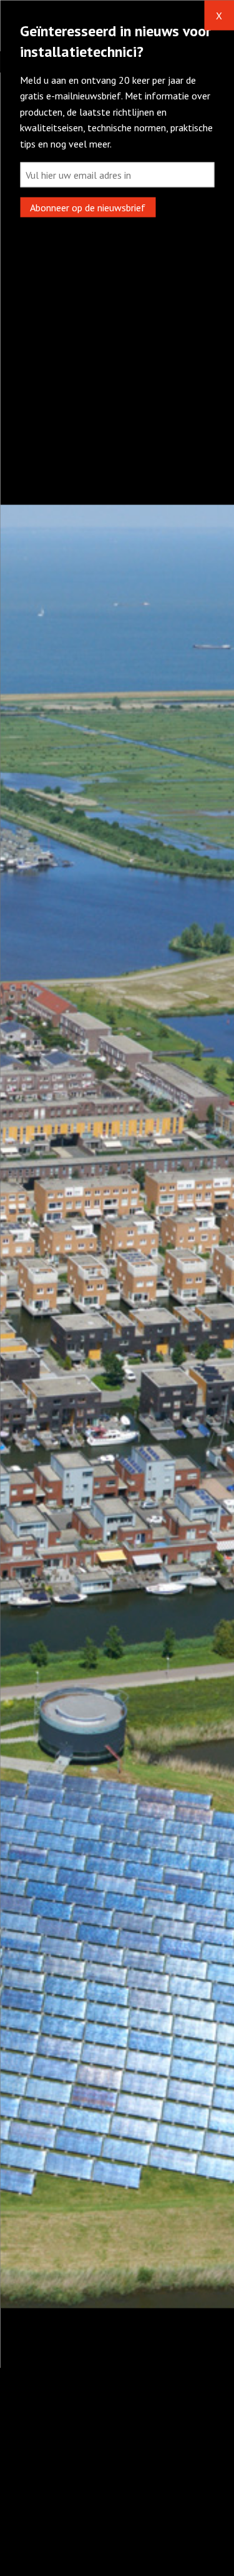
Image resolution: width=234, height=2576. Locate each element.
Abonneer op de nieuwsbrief (88, 207)
